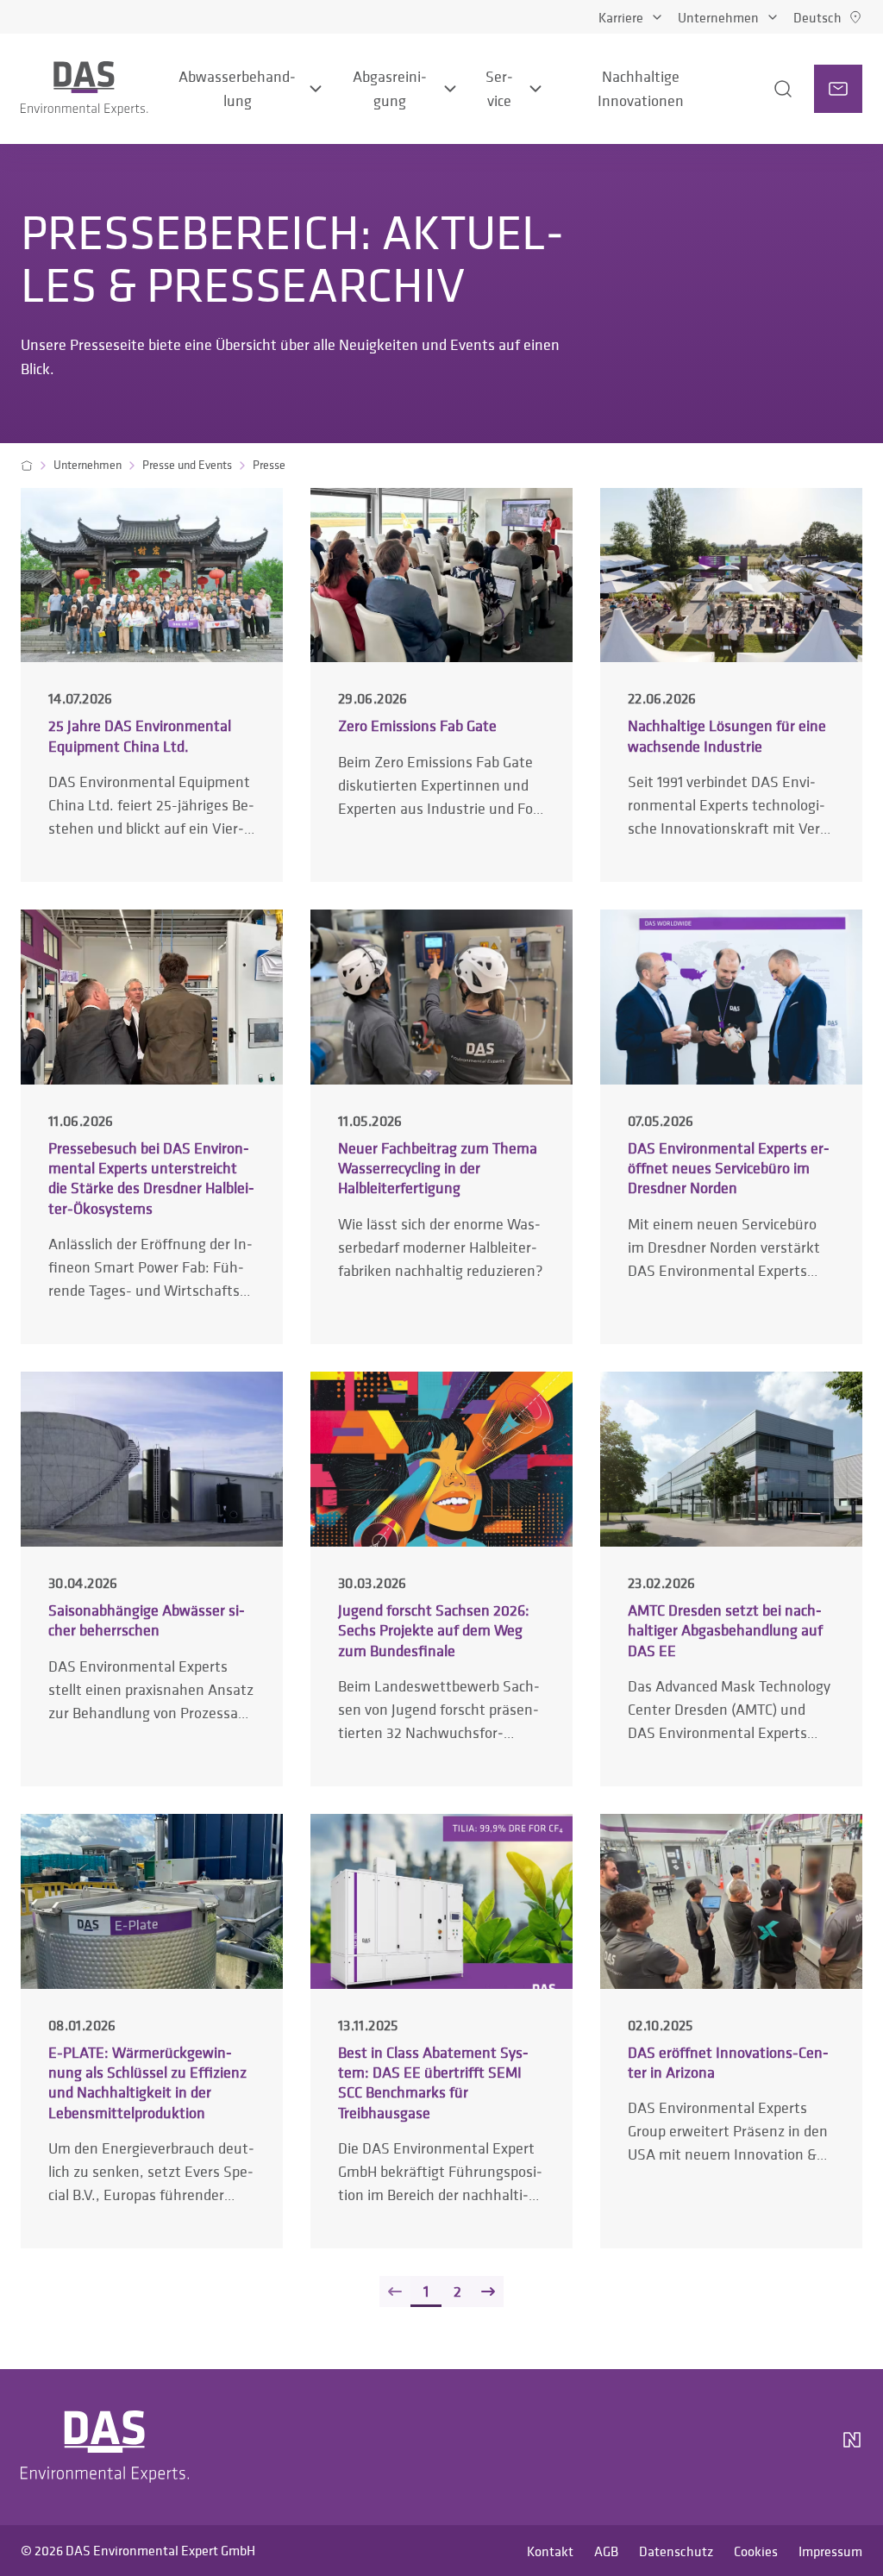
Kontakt (550, 2551)
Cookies (756, 2551)
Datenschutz (676, 2551)
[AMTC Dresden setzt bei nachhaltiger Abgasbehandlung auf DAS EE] (731, 1579)
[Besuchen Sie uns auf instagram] (673, 2447)
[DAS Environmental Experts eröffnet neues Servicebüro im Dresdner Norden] (731, 1126)
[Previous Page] (395, 2292)
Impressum (830, 2551)
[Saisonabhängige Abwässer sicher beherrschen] (152, 1579)
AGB (606, 2551)
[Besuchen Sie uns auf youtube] (755, 2447)
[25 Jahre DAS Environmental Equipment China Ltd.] (152, 685)
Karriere (621, 17)
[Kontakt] (838, 89)
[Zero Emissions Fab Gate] (441, 685)
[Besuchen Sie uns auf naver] (852, 2447)
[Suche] (761, 89)
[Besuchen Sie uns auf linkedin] (714, 2447)
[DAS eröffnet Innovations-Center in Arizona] (731, 2031)
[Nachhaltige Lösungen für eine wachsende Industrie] (731, 685)
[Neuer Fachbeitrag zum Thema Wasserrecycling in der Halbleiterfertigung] (441, 1126)
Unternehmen (718, 17)
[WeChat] (804, 2447)
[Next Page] (488, 2292)
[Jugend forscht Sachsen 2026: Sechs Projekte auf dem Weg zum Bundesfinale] (441, 1579)
